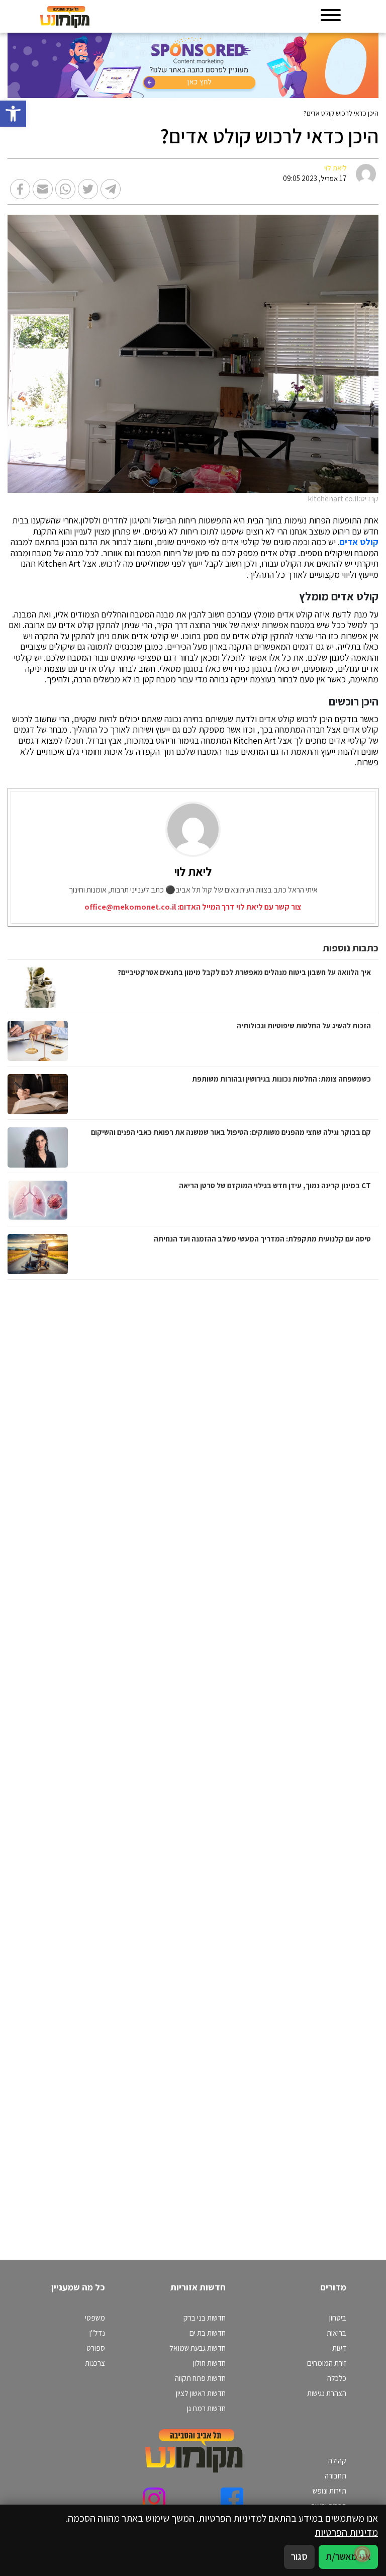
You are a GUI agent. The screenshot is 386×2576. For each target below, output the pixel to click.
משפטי (95, 2318)
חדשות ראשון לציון (201, 2393)
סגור (299, 2556)
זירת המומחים (327, 2363)
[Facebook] (232, 2499)
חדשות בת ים (208, 2333)
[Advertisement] (273, 1760)
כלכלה (337, 2378)
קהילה (337, 2460)
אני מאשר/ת (348, 2556)
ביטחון (338, 2318)
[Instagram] (154, 2499)
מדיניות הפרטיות (346, 2532)
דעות (339, 2348)
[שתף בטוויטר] (88, 189)
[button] (13, 114)
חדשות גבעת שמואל (198, 2348)
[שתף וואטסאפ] (65, 189)
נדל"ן (97, 2333)
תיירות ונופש (329, 2491)
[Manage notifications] (362, 2554)
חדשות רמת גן (206, 2408)
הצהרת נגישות (327, 2393)
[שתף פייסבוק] (20, 189)
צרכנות (95, 2363)
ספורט (96, 2348)
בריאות (336, 2333)
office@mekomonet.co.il (130, 907)
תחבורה (335, 2475)
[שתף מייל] (43, 189)
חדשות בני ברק (205, 2318)
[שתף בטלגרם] (111, 189)
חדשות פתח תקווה (200, 2378)
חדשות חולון (209, 2363)
